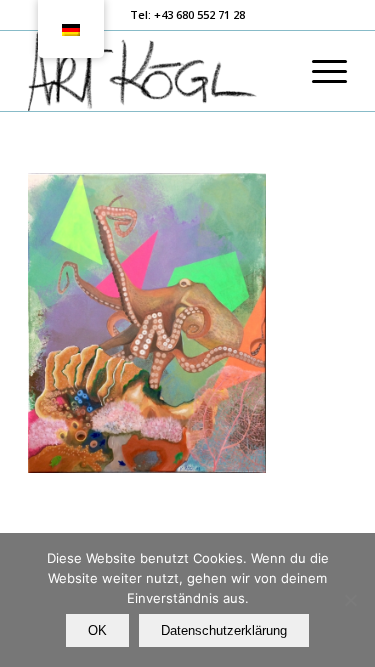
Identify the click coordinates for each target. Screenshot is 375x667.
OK (97, 630)
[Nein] (350, 600)
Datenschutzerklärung (224, 630)
